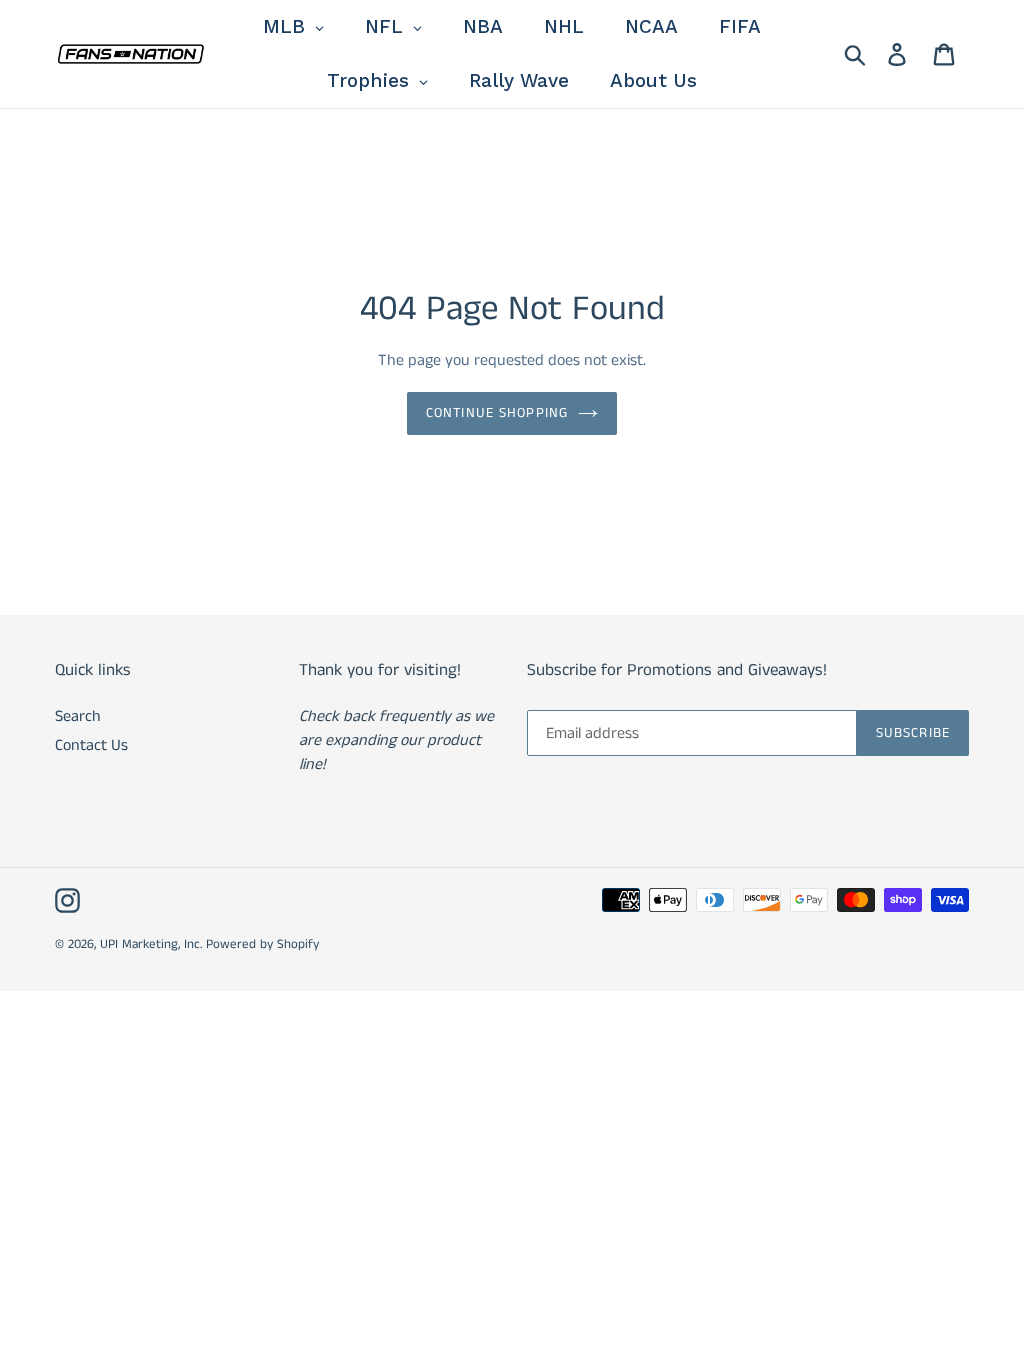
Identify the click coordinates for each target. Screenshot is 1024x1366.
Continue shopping (497, 413)
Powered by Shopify (262, 944)
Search (78, 716)
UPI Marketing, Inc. (151, 944)
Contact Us (91, 745)
